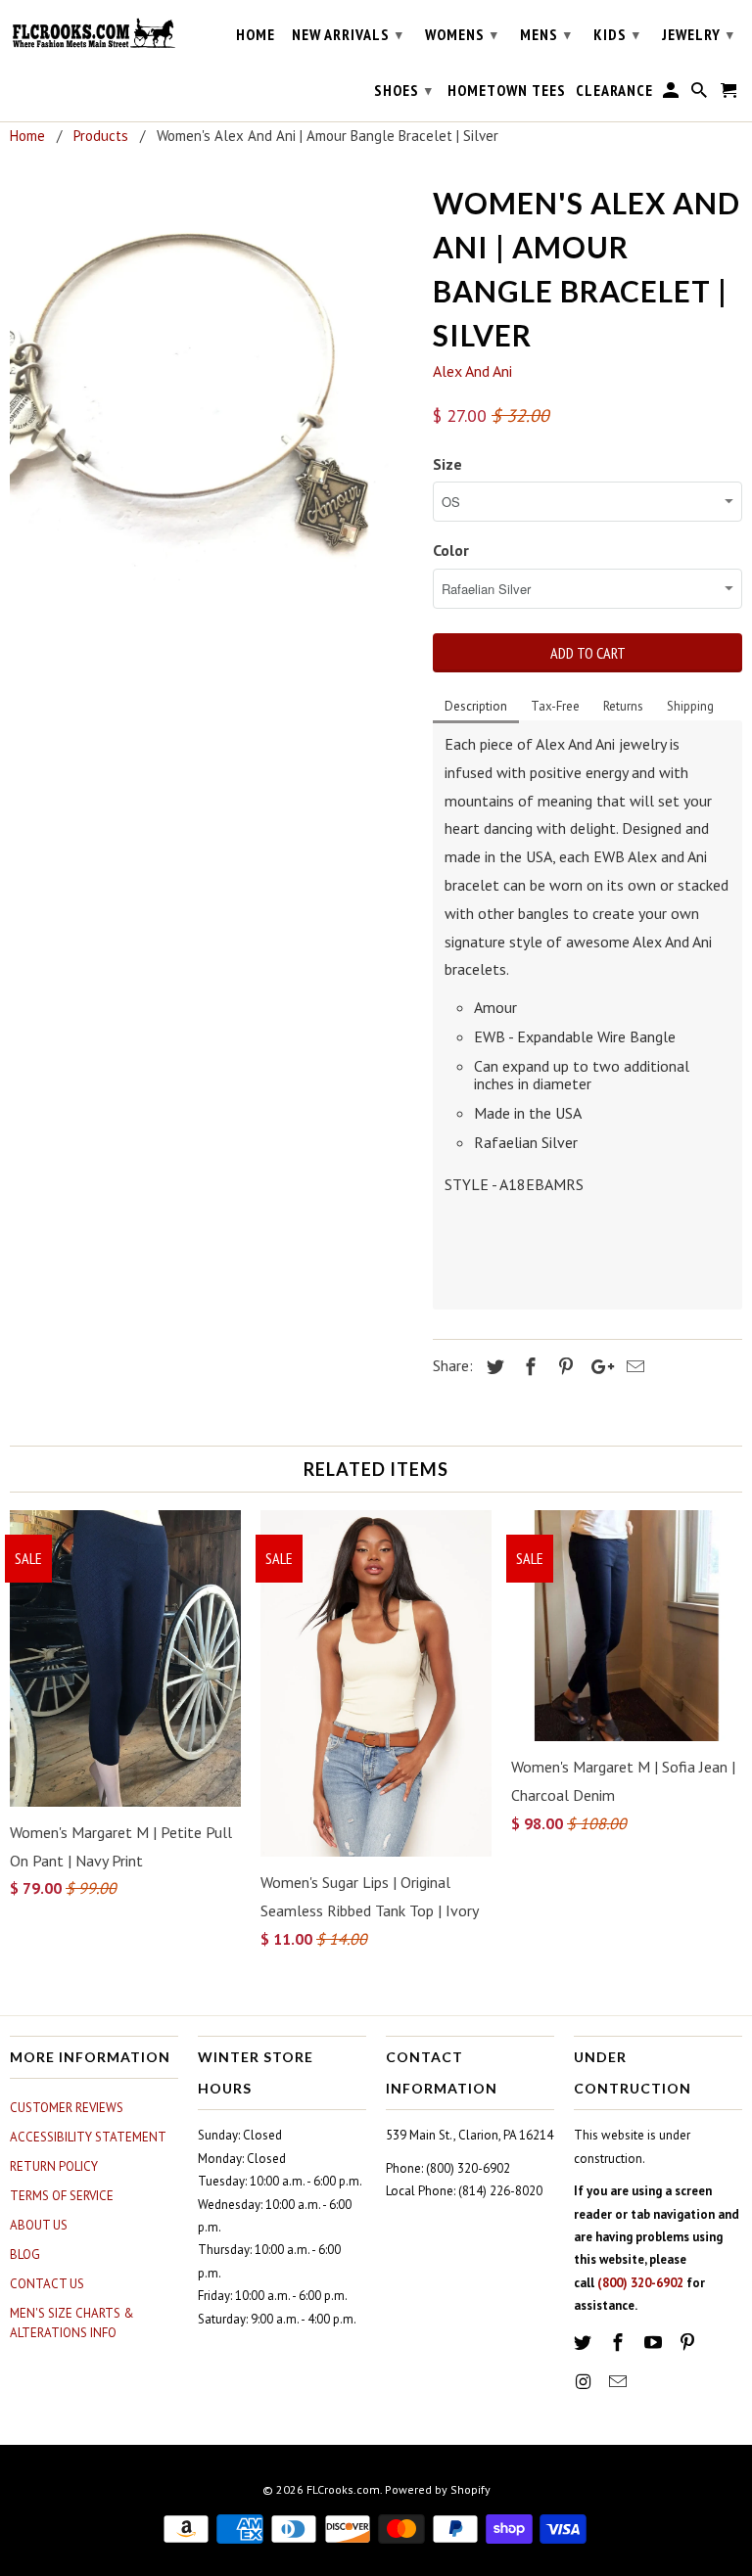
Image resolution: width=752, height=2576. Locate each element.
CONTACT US (47, 2284)
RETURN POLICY (54, 2166)
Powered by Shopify (438, 2489)
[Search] (701, 94)
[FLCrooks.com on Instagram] (585, 2382)
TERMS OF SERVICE (62, 2196)
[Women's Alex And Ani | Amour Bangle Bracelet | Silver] (211, 379)
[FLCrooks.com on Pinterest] (689, 2343)
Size (447, 464)
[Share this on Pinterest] (563, 1367)
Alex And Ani (472, 371)
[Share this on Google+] (597, 1367)
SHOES (403, 90)
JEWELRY (698, 34)
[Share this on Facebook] (528, 1367)
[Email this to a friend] (633, 1367)
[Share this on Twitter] (493, 1367)
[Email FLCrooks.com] (620, 2382)
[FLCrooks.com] (94, 33)
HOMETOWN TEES (507, 91)
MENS (546, 34)
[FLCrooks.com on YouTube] (655, 2343)
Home (256, 35)
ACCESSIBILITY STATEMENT (88, 2137)
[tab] (476, 708)
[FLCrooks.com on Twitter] (585, 2343)
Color (451, 550)
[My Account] (672, 94)
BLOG (25, 2254)
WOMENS (462, 34)
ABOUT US (39, 2225)
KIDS (617, 34)
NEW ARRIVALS (348, 34)
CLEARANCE (614, 91)
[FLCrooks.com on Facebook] (620, 2343)
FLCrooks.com (343, 2489)
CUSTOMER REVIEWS (67, 2108)
